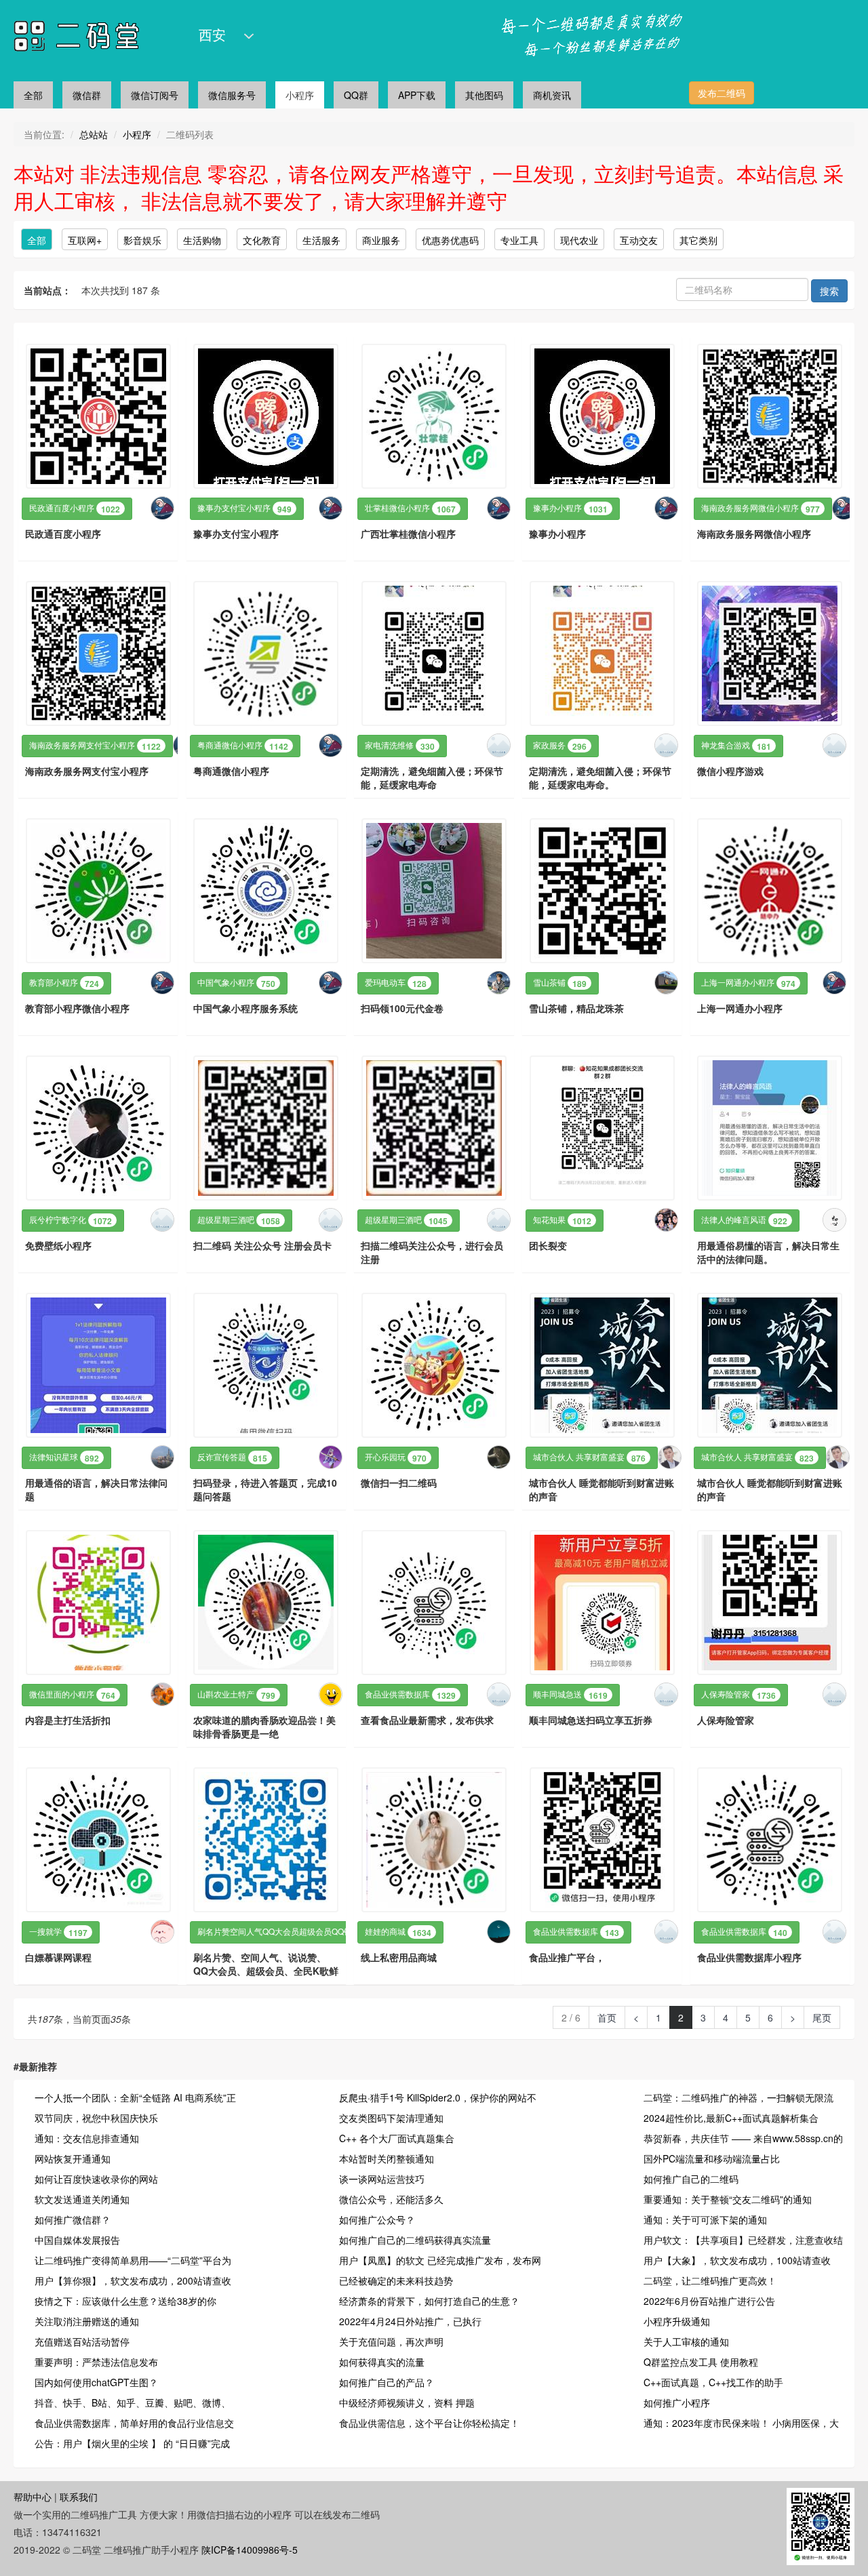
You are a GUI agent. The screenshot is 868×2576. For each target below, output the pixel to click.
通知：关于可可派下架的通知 (705, 2219)
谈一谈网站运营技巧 (382, 2179)
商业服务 (381, 240)
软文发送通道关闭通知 (82, 2199)
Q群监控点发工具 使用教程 (701, 2362)
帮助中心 (33, 2497)
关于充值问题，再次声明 (391, 2341)
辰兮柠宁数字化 (71, 1220)
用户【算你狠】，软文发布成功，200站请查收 (133, 2280)
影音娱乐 (142, 240)
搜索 (829, 291)
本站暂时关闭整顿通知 (387, 2158)
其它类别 (698, 240)
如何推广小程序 (677, 2402)
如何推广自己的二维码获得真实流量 (415, 2240)
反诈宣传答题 (232, 1457)
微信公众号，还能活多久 (391, 2199)
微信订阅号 (155, 95)
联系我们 (79, 2497)
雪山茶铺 (560, 983)
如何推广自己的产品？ (387, 2382)
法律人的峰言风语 (744, 1220)
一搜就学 (58, 1932)
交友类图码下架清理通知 (391, 2118)
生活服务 (321, 240)
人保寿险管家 (738, 1695)
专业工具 (519, 240)
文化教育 (262, 240)
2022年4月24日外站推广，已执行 (410, 2321)
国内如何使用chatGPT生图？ (96, 2382)
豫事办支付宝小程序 (244, 508)
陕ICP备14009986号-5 (250, 2550)
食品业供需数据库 (410, 1695)
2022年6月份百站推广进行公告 (709, 2301)
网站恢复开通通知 (73, 2158)
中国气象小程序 (236, 983)
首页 (607, 2017)
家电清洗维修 (400, 746)
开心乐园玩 (396, 1457)
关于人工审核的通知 (686, 2341)
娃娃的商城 (398, 1932)
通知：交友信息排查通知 (87, 2138)
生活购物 (202, 240)
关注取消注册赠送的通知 (87, 2321)
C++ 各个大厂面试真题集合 (397, 2138)
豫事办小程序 (570, 508)
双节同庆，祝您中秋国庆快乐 (96, 2118)
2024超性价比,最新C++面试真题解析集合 (731, 2118)
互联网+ (85, 240)
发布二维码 (722, 93)
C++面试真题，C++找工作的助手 (713, 2382)
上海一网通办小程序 (748, 983)
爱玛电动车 (396, 983)
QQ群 (356, 95)
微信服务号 (232, 95)
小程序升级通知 (677, 2321)
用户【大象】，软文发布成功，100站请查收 (737, 2260)
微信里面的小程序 (72, 1695)
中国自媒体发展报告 (77, 2240)
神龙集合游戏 (736, 746)
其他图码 (484, 95)
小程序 (300, 95)
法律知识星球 (64, 1457)
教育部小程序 (64, 983)
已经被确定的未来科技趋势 (396, 2280)
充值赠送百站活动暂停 (82, 2341)
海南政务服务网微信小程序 (761, 508)
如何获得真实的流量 (382, 2362)
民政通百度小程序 (75, 508)
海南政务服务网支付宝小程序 (95, 746)
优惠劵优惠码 (450, 240)
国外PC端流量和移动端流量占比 (712, 2158)
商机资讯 (552, 95)
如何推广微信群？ (73, 2219)
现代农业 (579, 240)
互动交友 (639, 240)
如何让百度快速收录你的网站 (96, 2179)
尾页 (822, 2017)
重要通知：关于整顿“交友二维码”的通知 (728, 2199)
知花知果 (562, 1220)
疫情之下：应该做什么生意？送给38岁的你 (125, 2301)
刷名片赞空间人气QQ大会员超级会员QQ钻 (288, 1932)
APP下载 (417, 95)
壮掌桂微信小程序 (410, 508)
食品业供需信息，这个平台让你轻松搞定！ (429, 2423)
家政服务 (560, 746)
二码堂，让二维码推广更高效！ (710, 2280)
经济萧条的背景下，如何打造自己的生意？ (429, 2301)
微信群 (87, 95)
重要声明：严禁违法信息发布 (96, 2362)
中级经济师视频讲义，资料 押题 (407, 2402)
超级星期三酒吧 (239, 1220)
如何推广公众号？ (377, 2219)
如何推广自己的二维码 (691, 2179)
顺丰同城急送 (570, 1695)
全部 (33, 95)
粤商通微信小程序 (243, 746)
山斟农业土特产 (236, 1695)
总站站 (94, 134)
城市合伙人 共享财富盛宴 (589, 1457)
